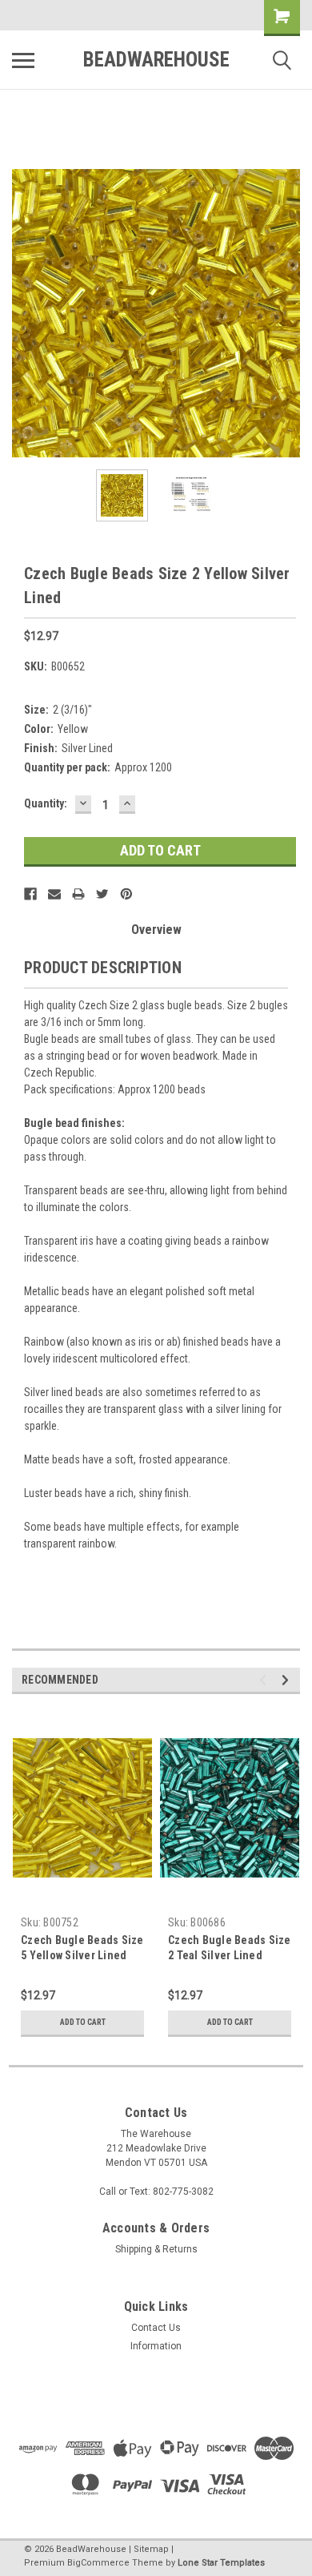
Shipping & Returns (156, 2249)
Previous (24, 313)
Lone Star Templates (221, 2563)
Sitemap (151, 2549)
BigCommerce (98, 2563)
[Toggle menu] (23, 60)
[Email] (54, 894)
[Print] (78, 894)
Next (288, 313)
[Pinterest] (126, 894)
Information (156, 2346)
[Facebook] (30, 894)
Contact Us (156, 2328)
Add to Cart (83, 2022)
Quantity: (46, 803)
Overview (156, 930)
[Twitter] (102, 894)
